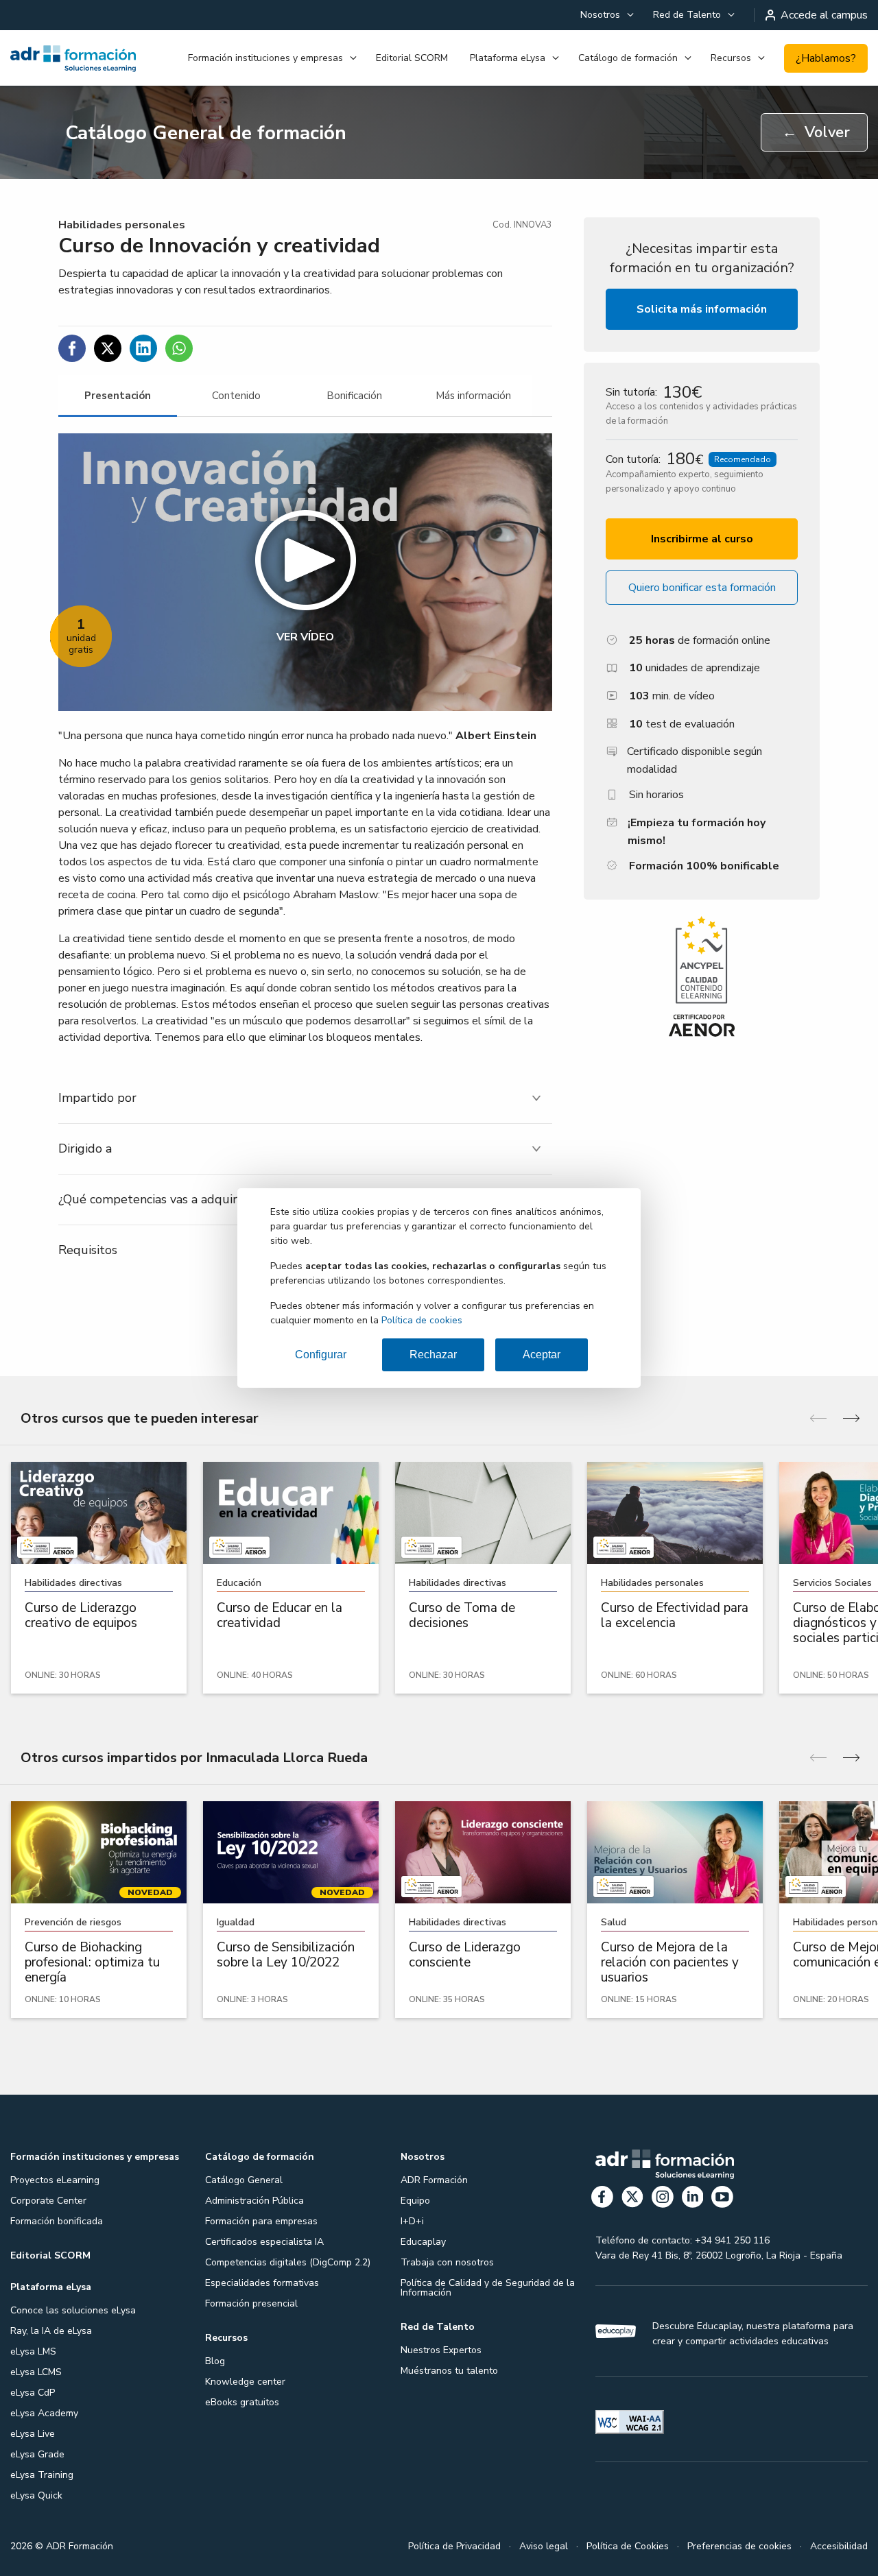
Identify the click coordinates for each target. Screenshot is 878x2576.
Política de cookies (422, 1320)
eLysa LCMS (36, 2372)
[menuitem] (606, 15)
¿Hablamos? (826, 58)
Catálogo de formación (628, 58)
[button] (305, 572)
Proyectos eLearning (55, 2180)
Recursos (731, 58)
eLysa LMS (33, 2351)
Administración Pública (254, 2201)
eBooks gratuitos (242, 2402)
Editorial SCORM (412, 58)
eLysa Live (33, 2434)
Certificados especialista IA (264, 2242)
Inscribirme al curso (702, 539)
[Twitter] (632, 2199)
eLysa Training (42, 2475)
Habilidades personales (122, 225)
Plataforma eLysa (508, 58)
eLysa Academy (44, 2413)
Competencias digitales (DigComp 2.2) (288, 2262)
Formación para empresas (261, 2221)
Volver (816, 132)
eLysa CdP (33, 2393)
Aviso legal (544, 2546)
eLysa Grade (37, 2454)
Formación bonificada (57, 2221)
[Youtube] (722, 2199)
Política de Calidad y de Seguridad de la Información (488, 2288)
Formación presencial (251, 2303)
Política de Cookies (628, 2546)
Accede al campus (824, 15)
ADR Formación (434, 2180)
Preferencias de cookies (739, 2546)
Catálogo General (244, 2180)
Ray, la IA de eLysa (51, 2331)
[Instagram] (663, 2199)
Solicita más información (702, 309)
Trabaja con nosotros (447, 2262)
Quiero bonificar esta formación (702, 588)
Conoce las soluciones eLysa (73, 2310)
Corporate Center (48, 2201)
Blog (215, 2361)
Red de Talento (687, 15)
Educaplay (423, 2242)
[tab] (118, 396)
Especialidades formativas (262, 2283)
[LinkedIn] (693, 2199)
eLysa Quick (36, 2495)
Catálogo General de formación (206, 133)
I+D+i (412, 2221)
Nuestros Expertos (441, 2350)
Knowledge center (245, 2382)
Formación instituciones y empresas (265, 58)
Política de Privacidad (454, 2546)
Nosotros (600, 15)
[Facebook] (602, 2199)
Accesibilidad (839, 2546)
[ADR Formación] (73, 58)
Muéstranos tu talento (449, 2371)
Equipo (415, 2201)
